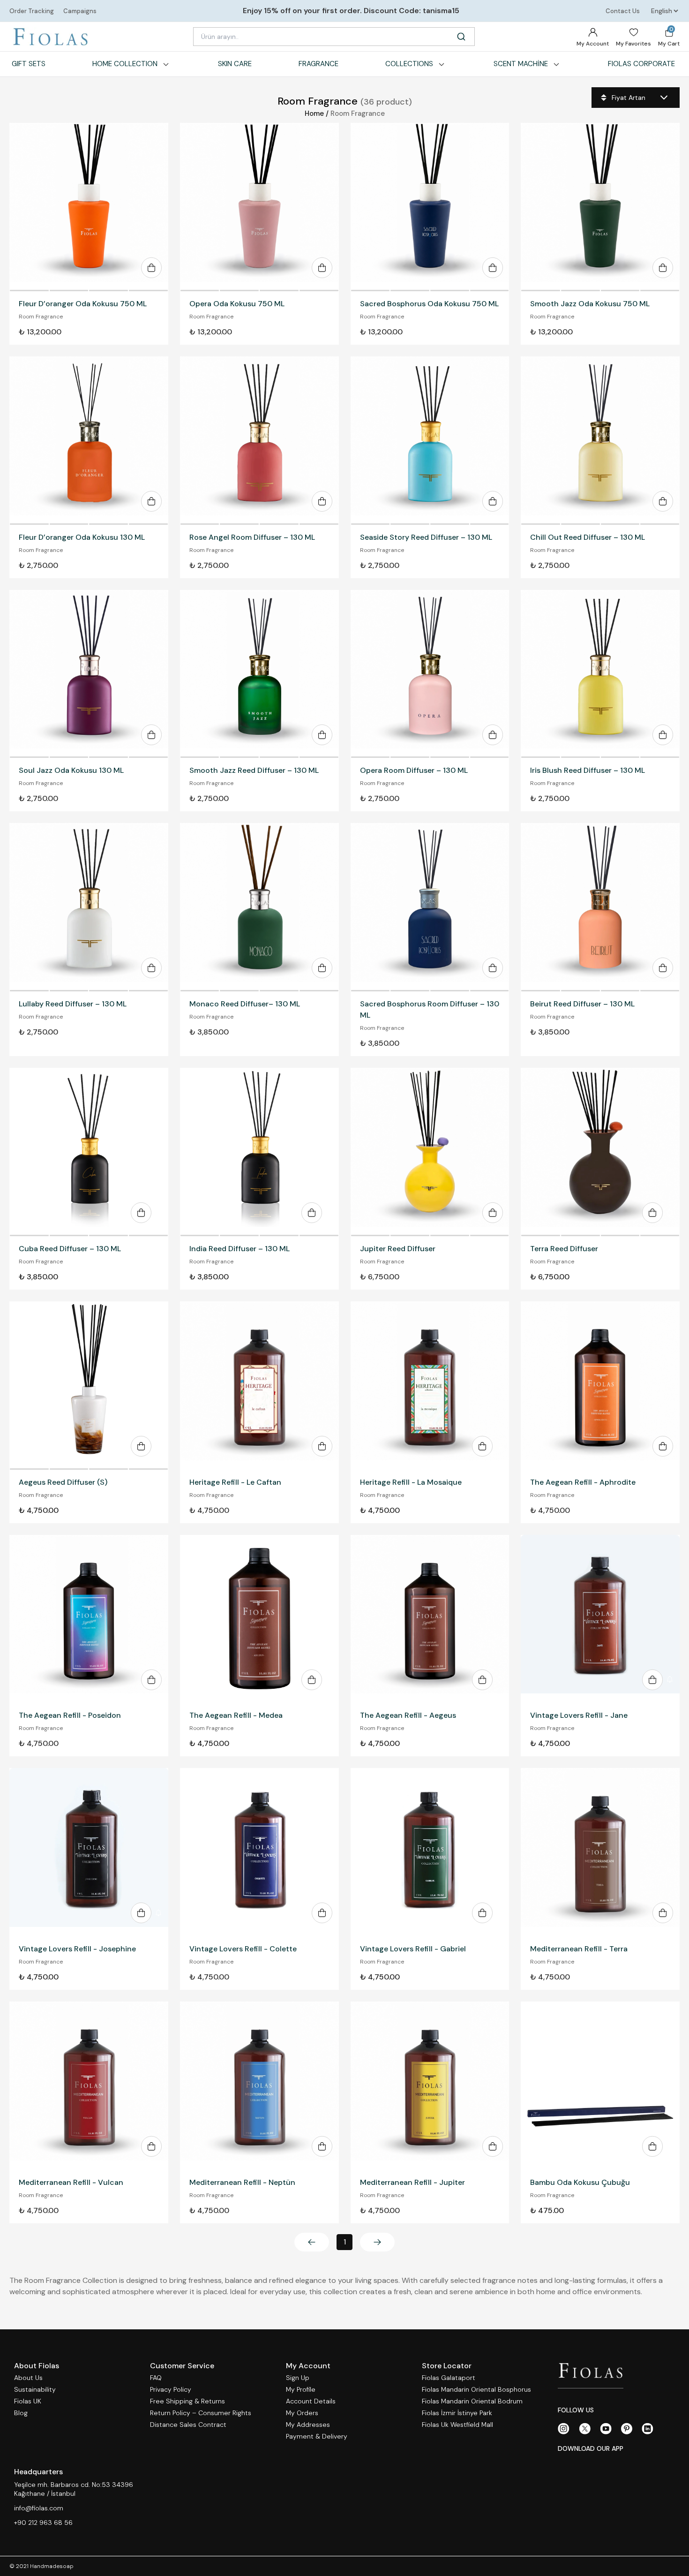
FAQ (156, 2378)
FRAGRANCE (318, 64)
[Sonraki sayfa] (377, 2242)
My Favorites (633, 44)
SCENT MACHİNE (521, 64)
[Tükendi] (89, 1152)
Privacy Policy (171, 2390)
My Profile (301, 2390)
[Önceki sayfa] (312, 2242)
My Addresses (308, 2425)
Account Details (311, 2401)
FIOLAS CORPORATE (641, 64)
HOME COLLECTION (125, 64)
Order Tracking (32, 11)
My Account (593, 44)
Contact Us (623, 11)
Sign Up (298, 2378)
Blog (21, 2413)
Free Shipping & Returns (187, 2401)
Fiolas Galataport (449, 2378)
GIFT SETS (29, 64)
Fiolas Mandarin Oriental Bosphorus (476, 2390)
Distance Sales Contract (188, 2425)
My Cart (669, 36)
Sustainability (35, 2390)
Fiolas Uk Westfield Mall (457, 2425)
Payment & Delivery (317, 2436)
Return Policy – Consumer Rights (201, 2413)
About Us (28, 2378)
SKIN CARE (235, 64)
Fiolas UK (28, 2401)
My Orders (302, 2413)
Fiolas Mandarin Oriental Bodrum (472, 2401)
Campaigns (80, 11)
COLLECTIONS (409, 64)
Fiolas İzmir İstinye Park (457, 2413)
